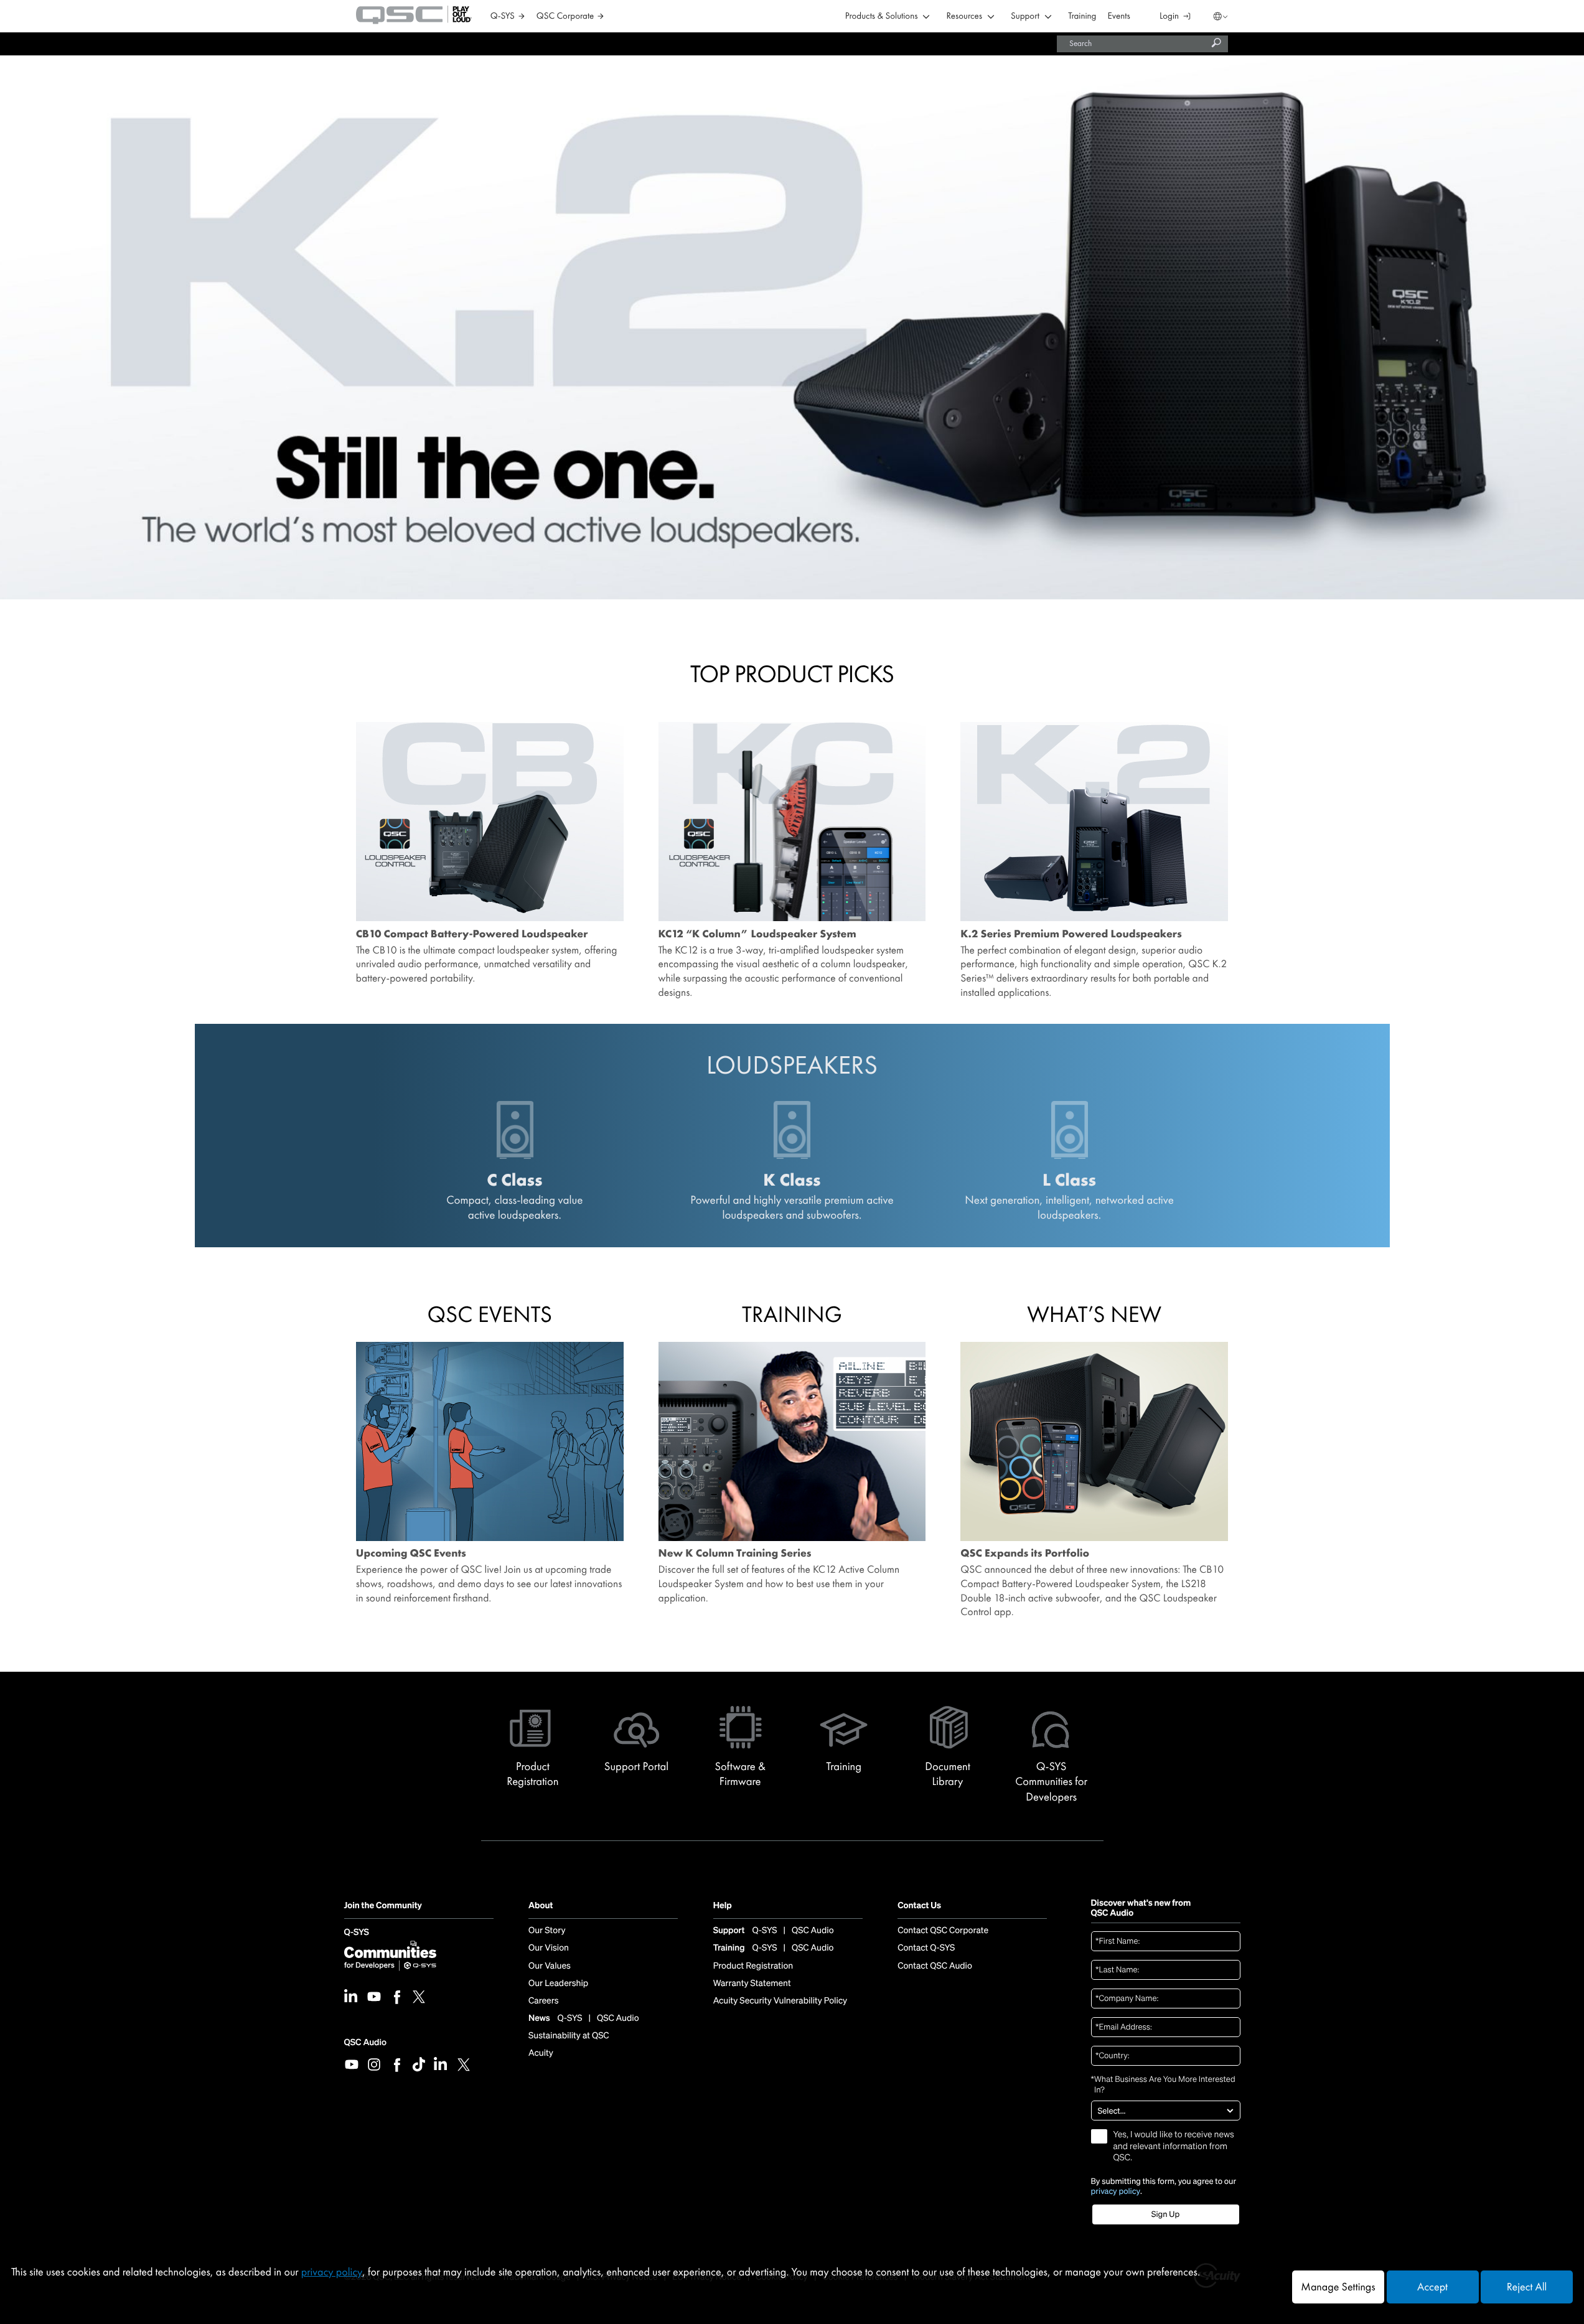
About (541, 1906)
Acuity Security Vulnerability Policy (780, 2001)
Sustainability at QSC (569, 2036)
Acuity (541, 2053)
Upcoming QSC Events (411, 1553)
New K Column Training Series (735, 1553)
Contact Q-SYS (926, 1948)
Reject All (1527, 2287)
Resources (964, 16)
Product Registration (753, 1966)
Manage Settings (1338, 2287)
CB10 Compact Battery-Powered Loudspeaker (472, 934)
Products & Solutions (882, 16)
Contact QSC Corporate (943, 1931)
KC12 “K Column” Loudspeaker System (757, 934)
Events (1119, 16)
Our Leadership (558, 1984)
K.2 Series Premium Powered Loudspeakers (1071, 934)
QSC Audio (365, 2042)
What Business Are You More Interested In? (1163, 2085)
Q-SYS (357, 1933)
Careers (543, 2001)
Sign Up (1165, 2214)
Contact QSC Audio (935, 1966)
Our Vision (549, 1948)
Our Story (547, 1931)
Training (1082, 16)
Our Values (550, 1966)
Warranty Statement (752, 1984)
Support (1025, 16)
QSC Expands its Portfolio (1025, 1553)
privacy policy (1116, 2191)
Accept (1432, 2287)
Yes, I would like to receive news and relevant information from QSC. (1174, 2146)
